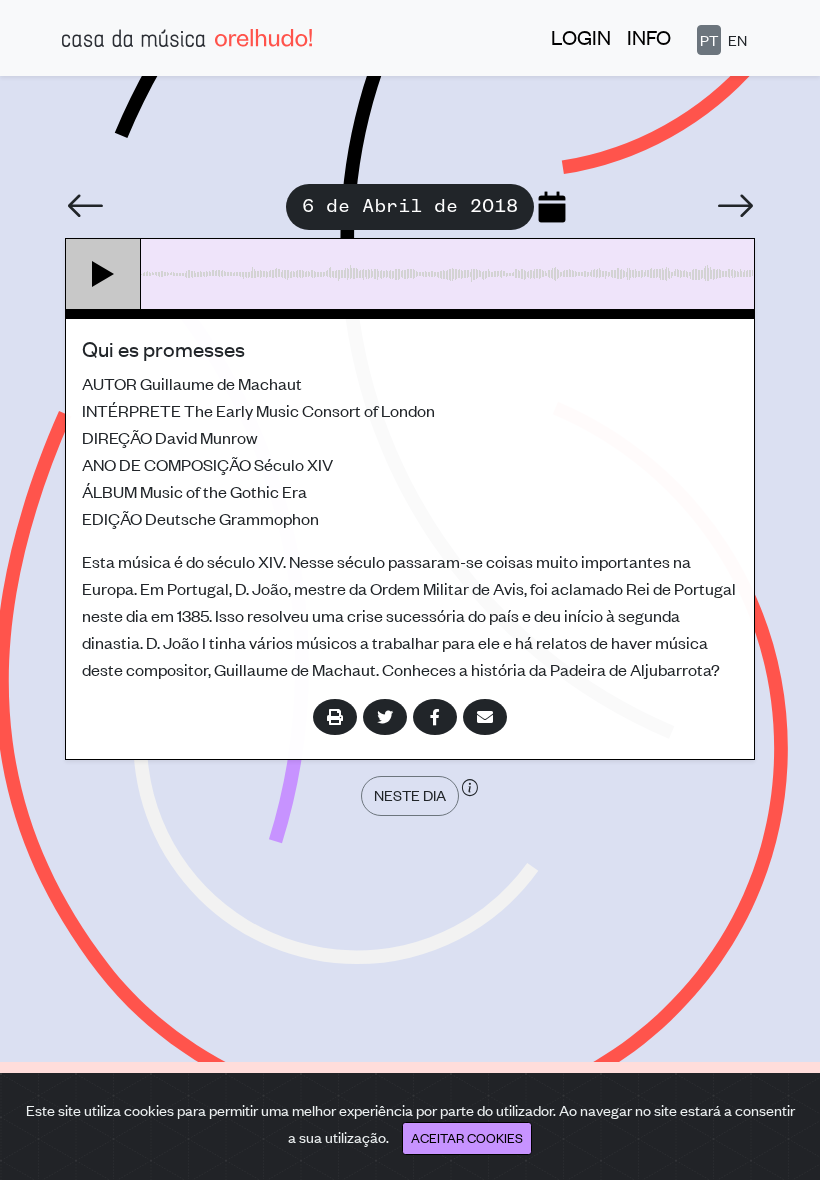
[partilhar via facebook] (435, 717)
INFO (649, 36)
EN (737, 39)
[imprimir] (335, 717)
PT (709, 39)
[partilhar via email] (485, 717)
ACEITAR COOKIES (467, 1137)
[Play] (103, 274)
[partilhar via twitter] (385, 717)
